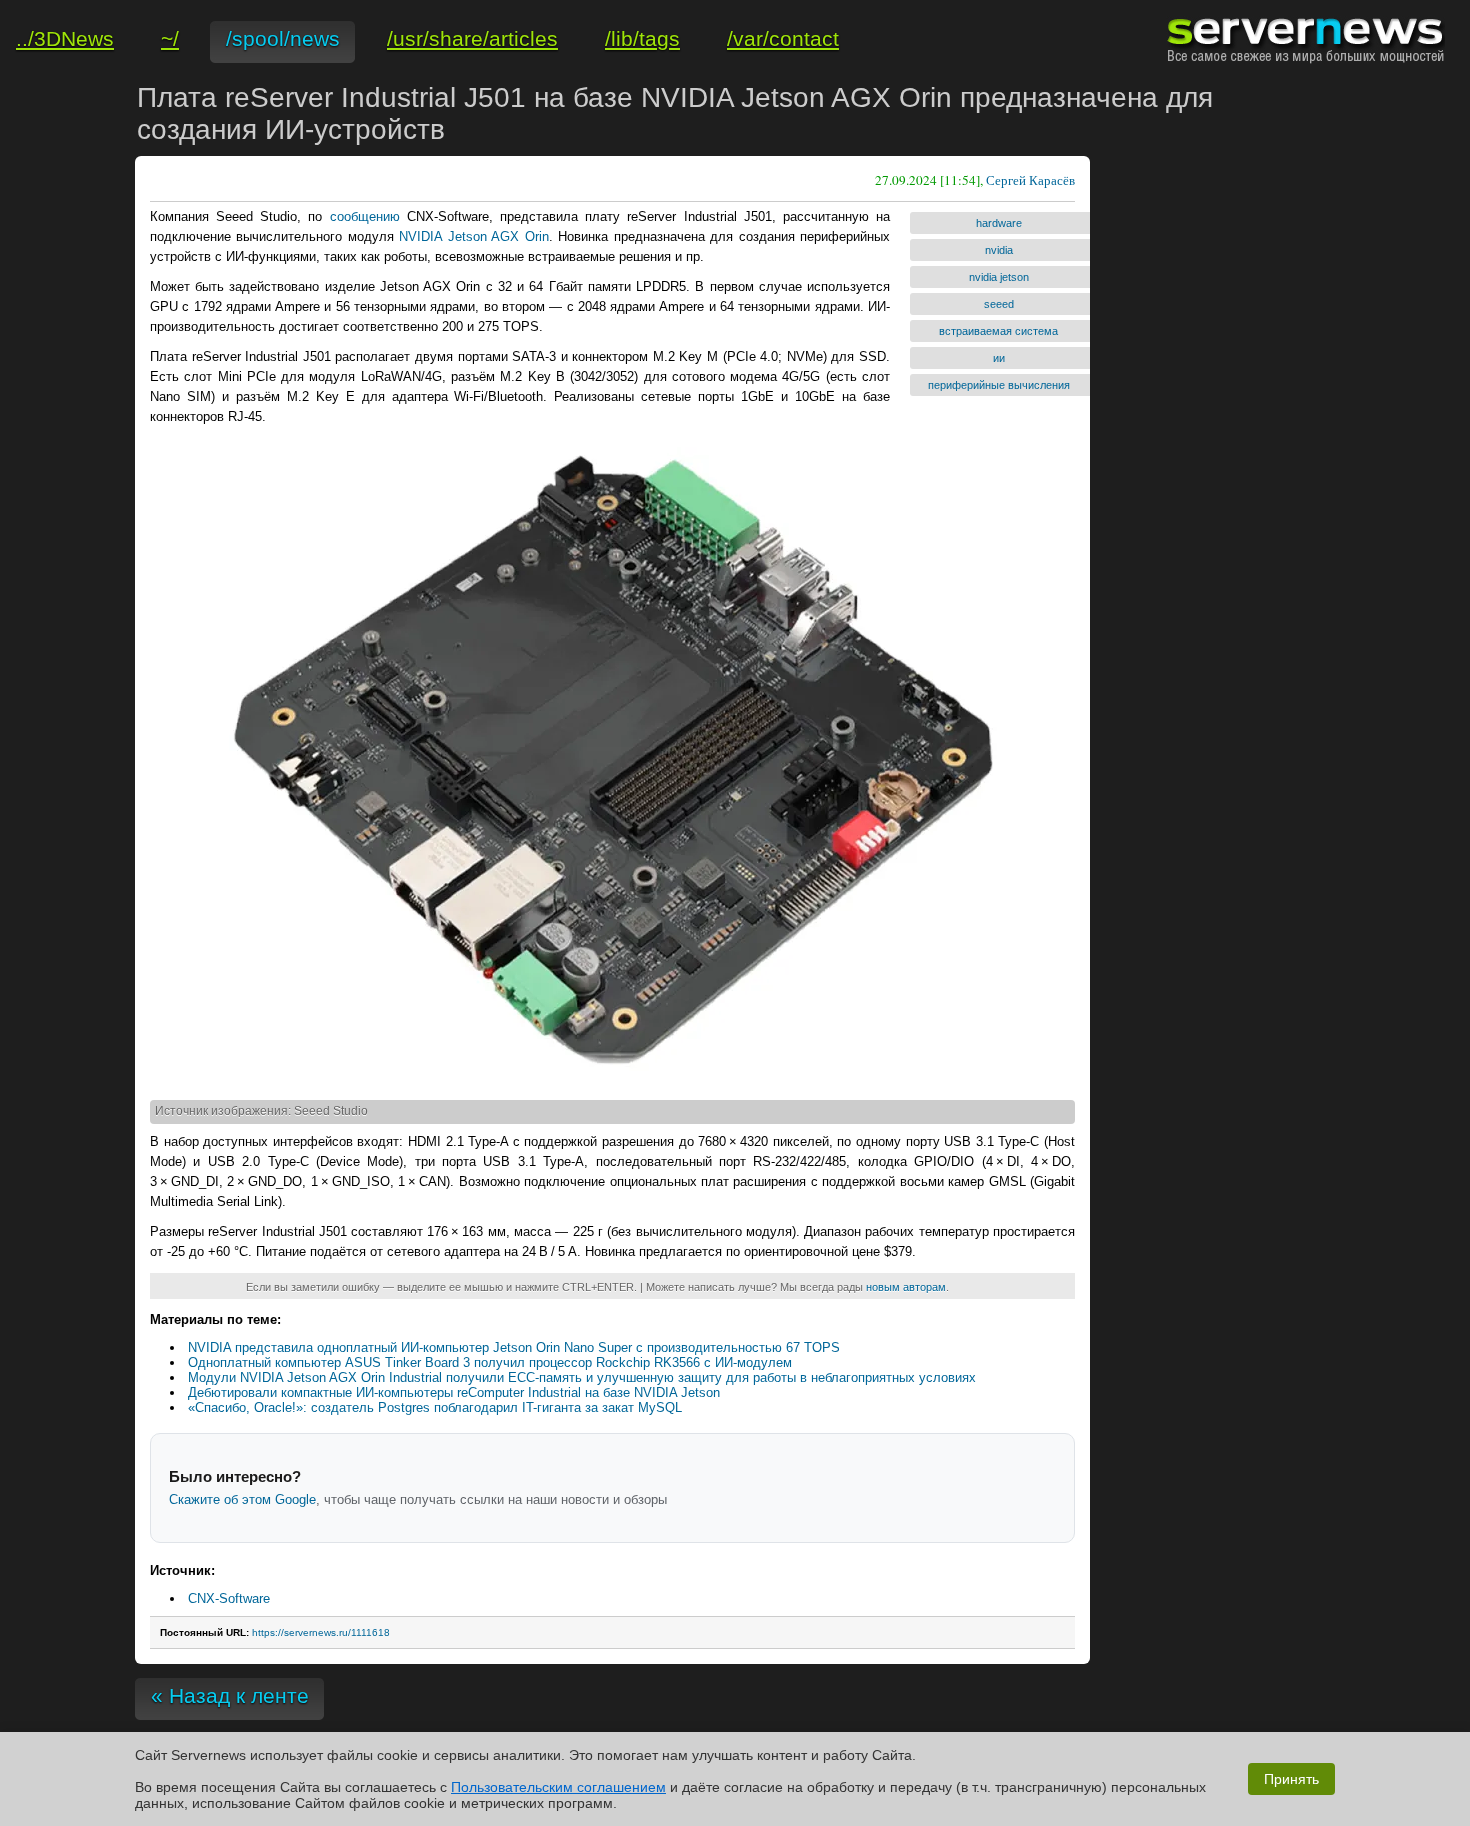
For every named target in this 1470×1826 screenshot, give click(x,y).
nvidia (999, 250)
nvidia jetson (999, 277)
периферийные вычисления (999, 385)
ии (999, 358)
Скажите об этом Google (242, 1499)
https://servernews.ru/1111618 (321, 1632)
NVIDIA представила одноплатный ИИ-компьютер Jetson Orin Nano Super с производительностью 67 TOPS (514, 1347)
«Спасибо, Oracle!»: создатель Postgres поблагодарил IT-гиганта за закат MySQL (435, 1407)
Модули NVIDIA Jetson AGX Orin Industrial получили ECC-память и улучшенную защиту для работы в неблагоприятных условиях (582, 1377)
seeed (999, 304)
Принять (1291, 1779)
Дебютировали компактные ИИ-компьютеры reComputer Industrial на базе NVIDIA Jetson (454, 1392)
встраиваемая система (998, 331)
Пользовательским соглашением (558, 1787)
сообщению (365, 216)
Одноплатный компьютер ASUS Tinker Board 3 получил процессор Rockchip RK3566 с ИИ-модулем (490, 1362)
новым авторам (906, 1287)
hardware (999, 223)
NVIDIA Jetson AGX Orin (473, 236)
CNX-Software (229, 1598)
